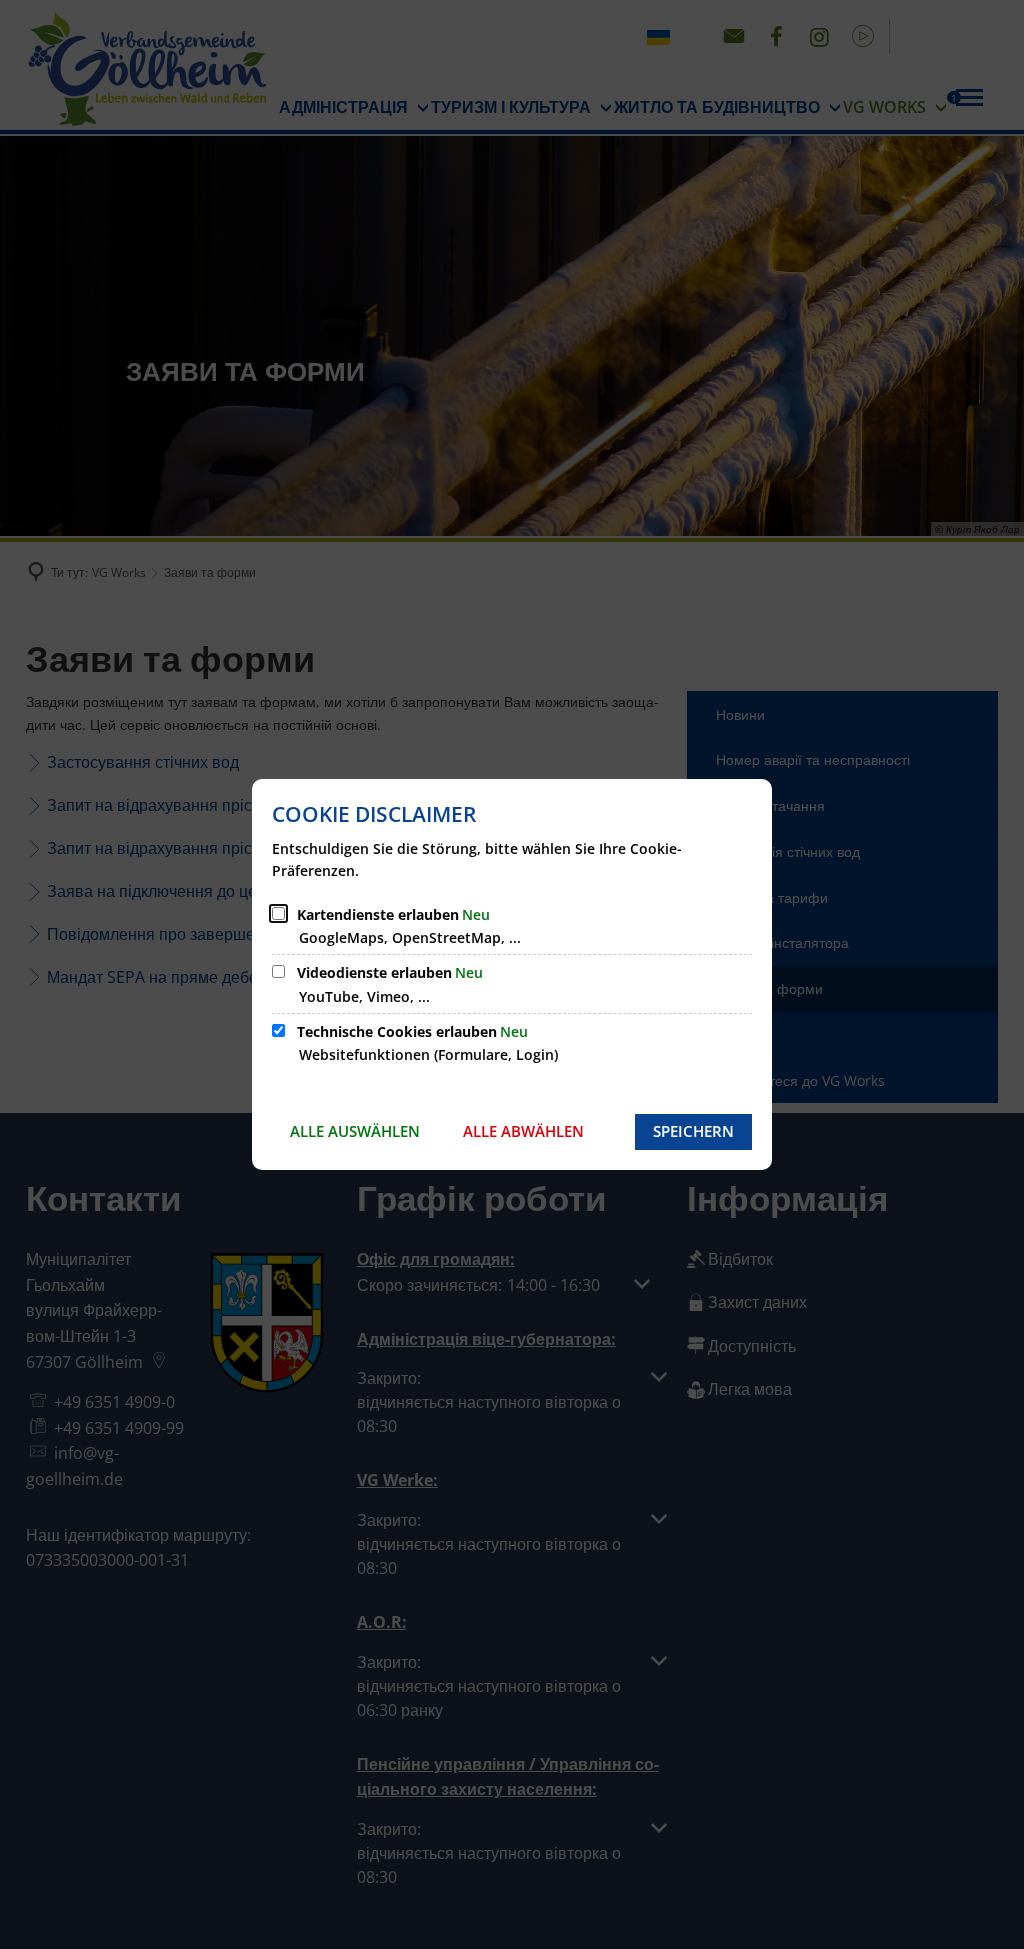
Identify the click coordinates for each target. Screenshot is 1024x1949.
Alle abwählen (523, 1131)
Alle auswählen (355, 1131)
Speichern (693, 1131)
